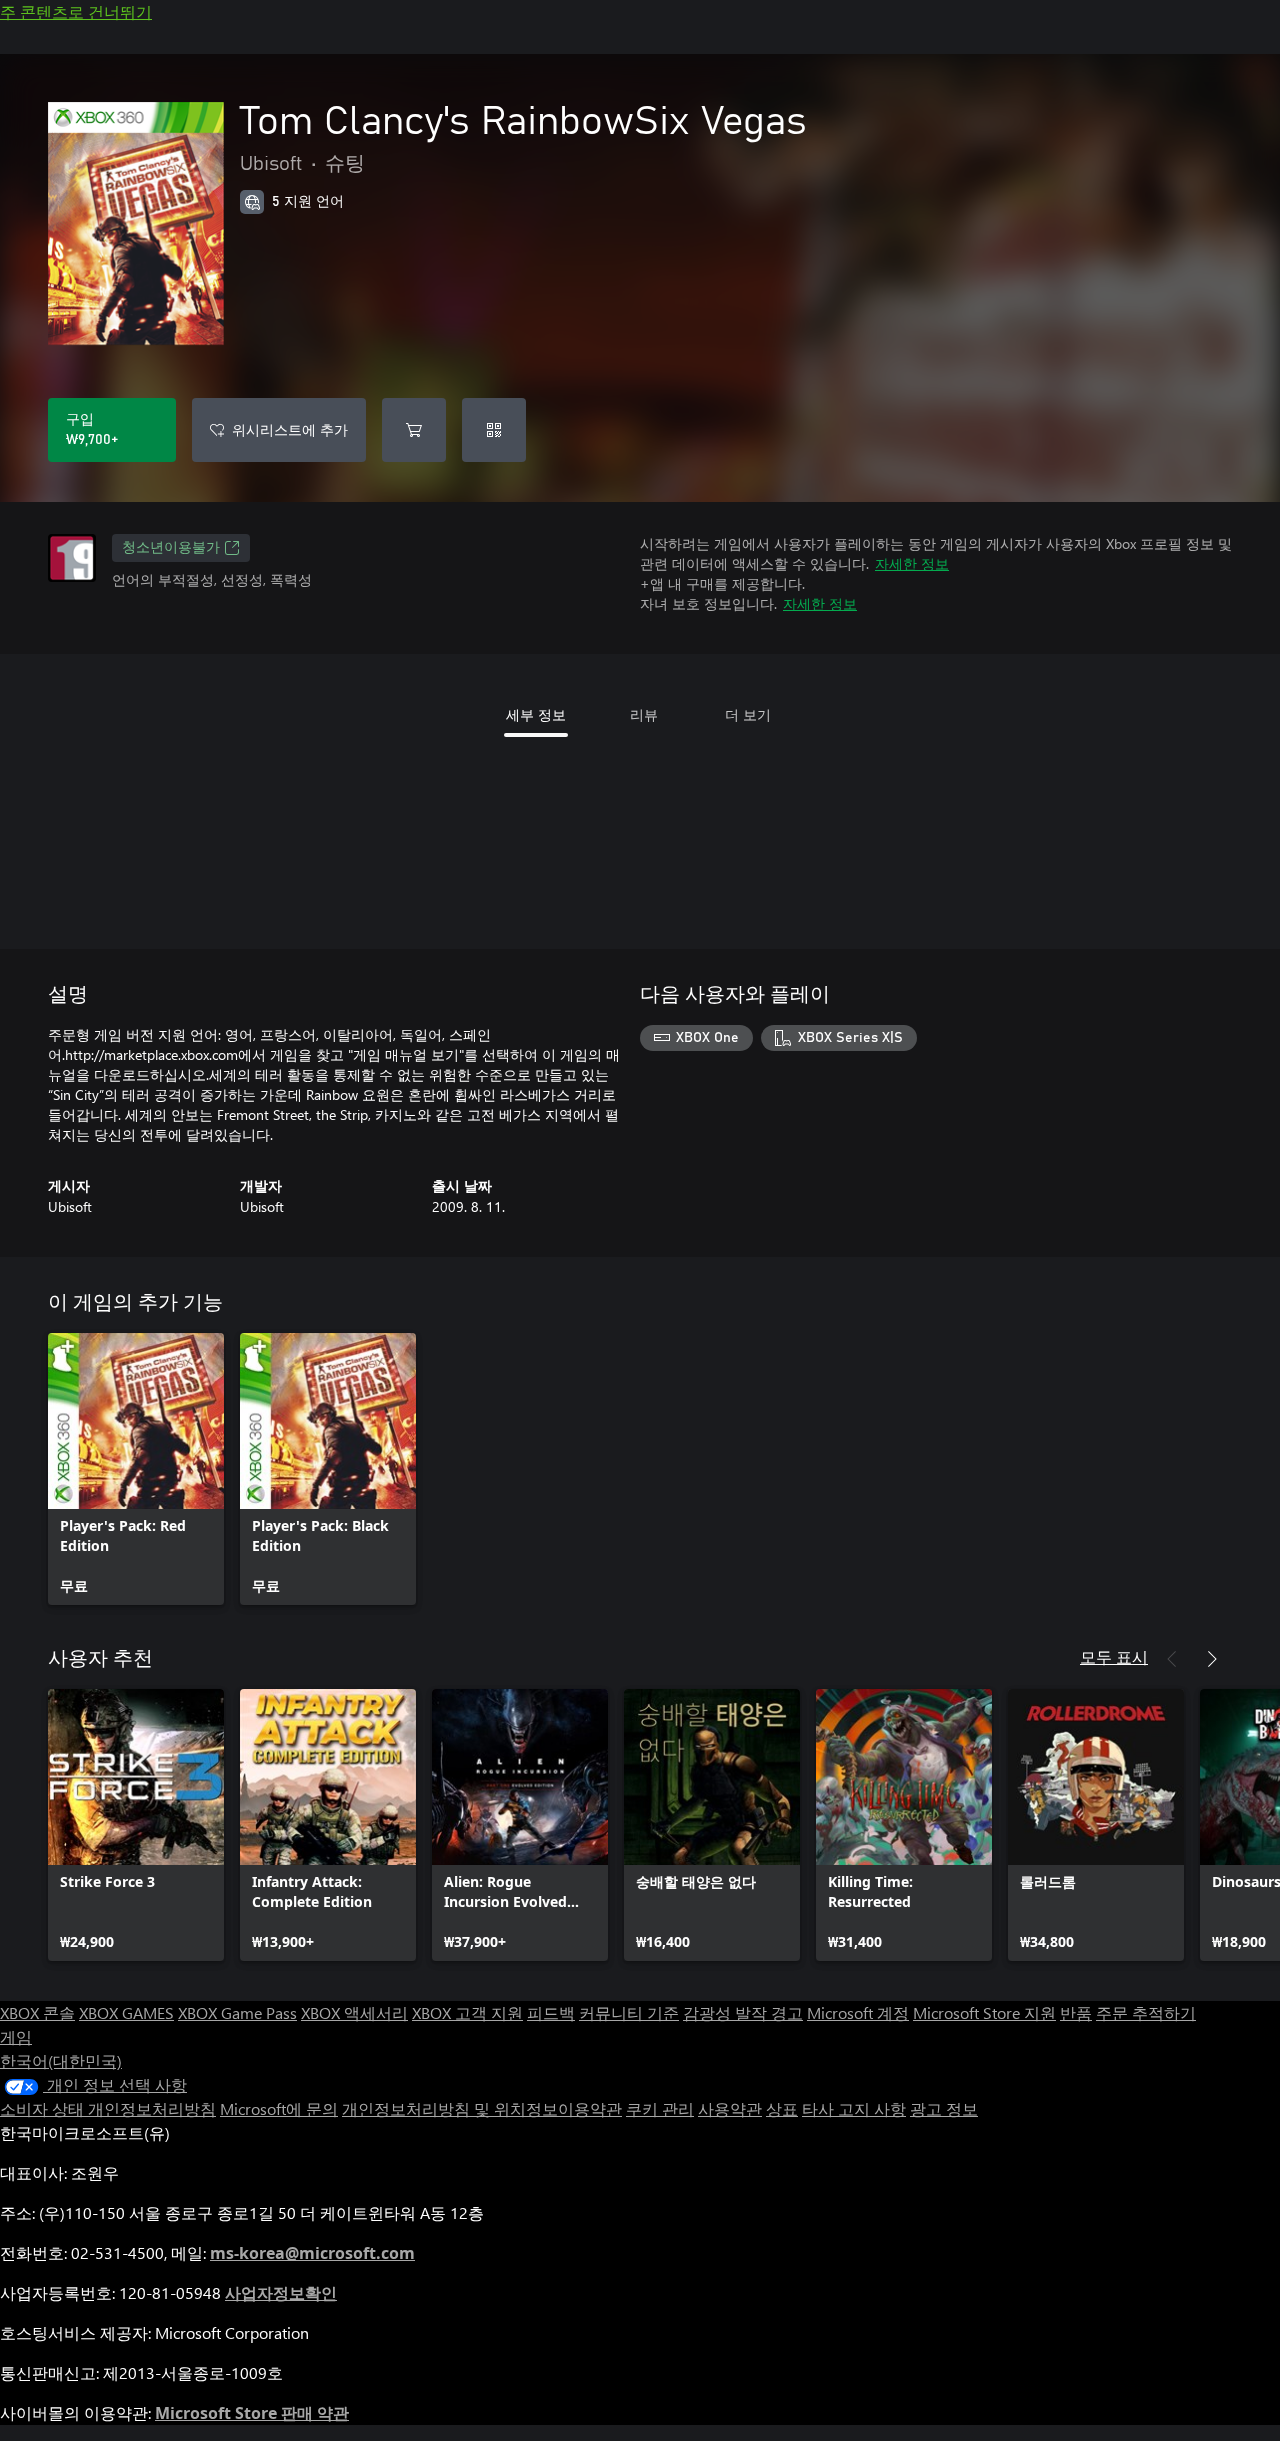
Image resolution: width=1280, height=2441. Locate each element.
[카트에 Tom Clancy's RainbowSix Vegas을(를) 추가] (414, 430)
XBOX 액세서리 (354, 2012)
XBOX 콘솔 (37, 2012)
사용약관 (730, 2108)
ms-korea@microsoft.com (312, 2253)
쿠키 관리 (660, 2108)
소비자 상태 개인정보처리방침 (108, 2108)
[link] (136, 1469)
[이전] (1172, 1659)
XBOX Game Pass (237, 2012)
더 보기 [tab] (748, 714)
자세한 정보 (912, 563)
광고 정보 (944, 2108)
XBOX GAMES (126, 2012)
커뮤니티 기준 (629, 2012)
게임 (16, 2036)
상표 (782, 2108)
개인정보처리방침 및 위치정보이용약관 (482, 2108)
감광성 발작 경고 (743, 2012)
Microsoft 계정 (858, 2012)
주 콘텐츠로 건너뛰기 (76, 11)
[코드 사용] (494, 430)
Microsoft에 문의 (279, 2108)
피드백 (551, 2012)
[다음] (1212, 1659)
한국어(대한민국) (61, 2060)
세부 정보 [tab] (536, 714)
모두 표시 (1114, 1656)
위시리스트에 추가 (290, 429)
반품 (1076, 2012)
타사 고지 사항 (854, 2108)
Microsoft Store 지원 (984, 2012)
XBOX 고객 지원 (467, 2012)
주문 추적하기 (1146, 2012)
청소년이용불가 (171, 548)
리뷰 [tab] (644, 714)
